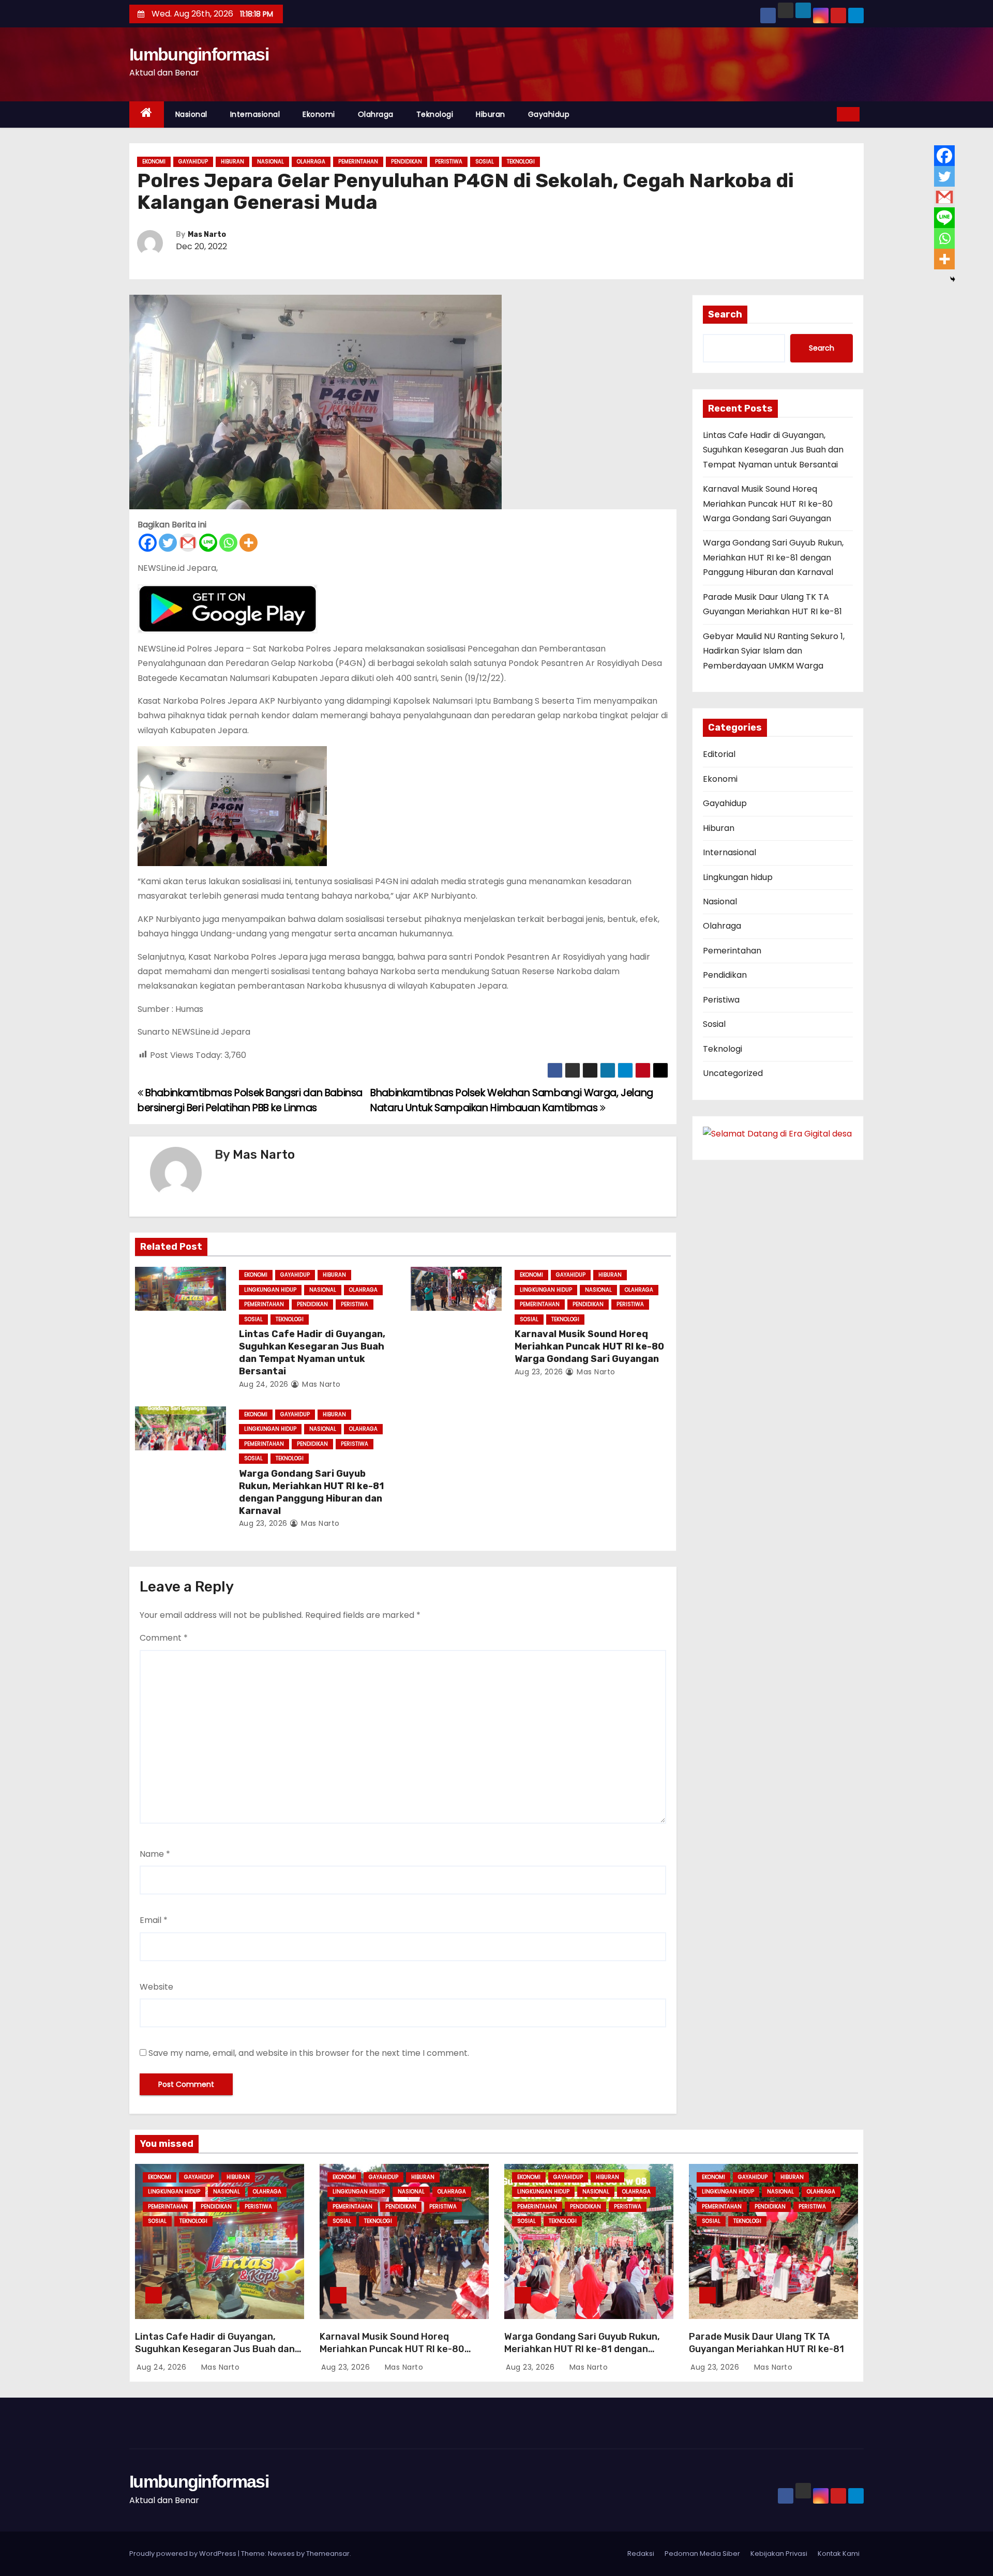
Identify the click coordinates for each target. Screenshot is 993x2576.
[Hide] (953, 279)
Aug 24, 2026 (264, 1384)
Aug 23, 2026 (539, 1372)
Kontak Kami (839, 2554)
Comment (164, 1638)
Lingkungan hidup (270, 1290)
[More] (249, 543)
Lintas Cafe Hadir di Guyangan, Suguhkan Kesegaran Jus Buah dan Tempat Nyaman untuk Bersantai (312, 1353)
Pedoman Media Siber (702, 2554)
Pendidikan (407, 162)
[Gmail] (188, 543)
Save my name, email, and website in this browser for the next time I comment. (309, 2053)
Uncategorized (733, 1073)
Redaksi (641, 2554)
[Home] (147, 115)
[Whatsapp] (228, 543)
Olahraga (376, 114)
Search (725, 314)
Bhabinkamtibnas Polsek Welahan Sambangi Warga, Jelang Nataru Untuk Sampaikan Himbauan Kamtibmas (512, 1100)
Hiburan (491, 114)
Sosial (485, 162)
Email (154, 1920)
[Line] (208, 543)
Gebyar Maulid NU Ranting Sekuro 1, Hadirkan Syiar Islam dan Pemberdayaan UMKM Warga (774, 651)
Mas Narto (207, 234)
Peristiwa (449, 162)
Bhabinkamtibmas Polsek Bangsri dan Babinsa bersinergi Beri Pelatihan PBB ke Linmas (250, 1100)
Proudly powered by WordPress (184, 2554)
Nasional (191, 114)
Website (156, 1987)
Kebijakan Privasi (779, 2554)
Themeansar (328, 2554)
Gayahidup (549, 114)
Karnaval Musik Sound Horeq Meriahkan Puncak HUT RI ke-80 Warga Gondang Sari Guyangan (589, 1346)
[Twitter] (168, 543)
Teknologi (435, 114)
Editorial (719, 754)
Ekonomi (319, 114)
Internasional (255, 114)
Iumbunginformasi (199, 54)
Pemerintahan (358, 162)
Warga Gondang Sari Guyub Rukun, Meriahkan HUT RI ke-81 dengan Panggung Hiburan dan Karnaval (311, 1492)
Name (155, 1854)
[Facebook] (148, 543)
